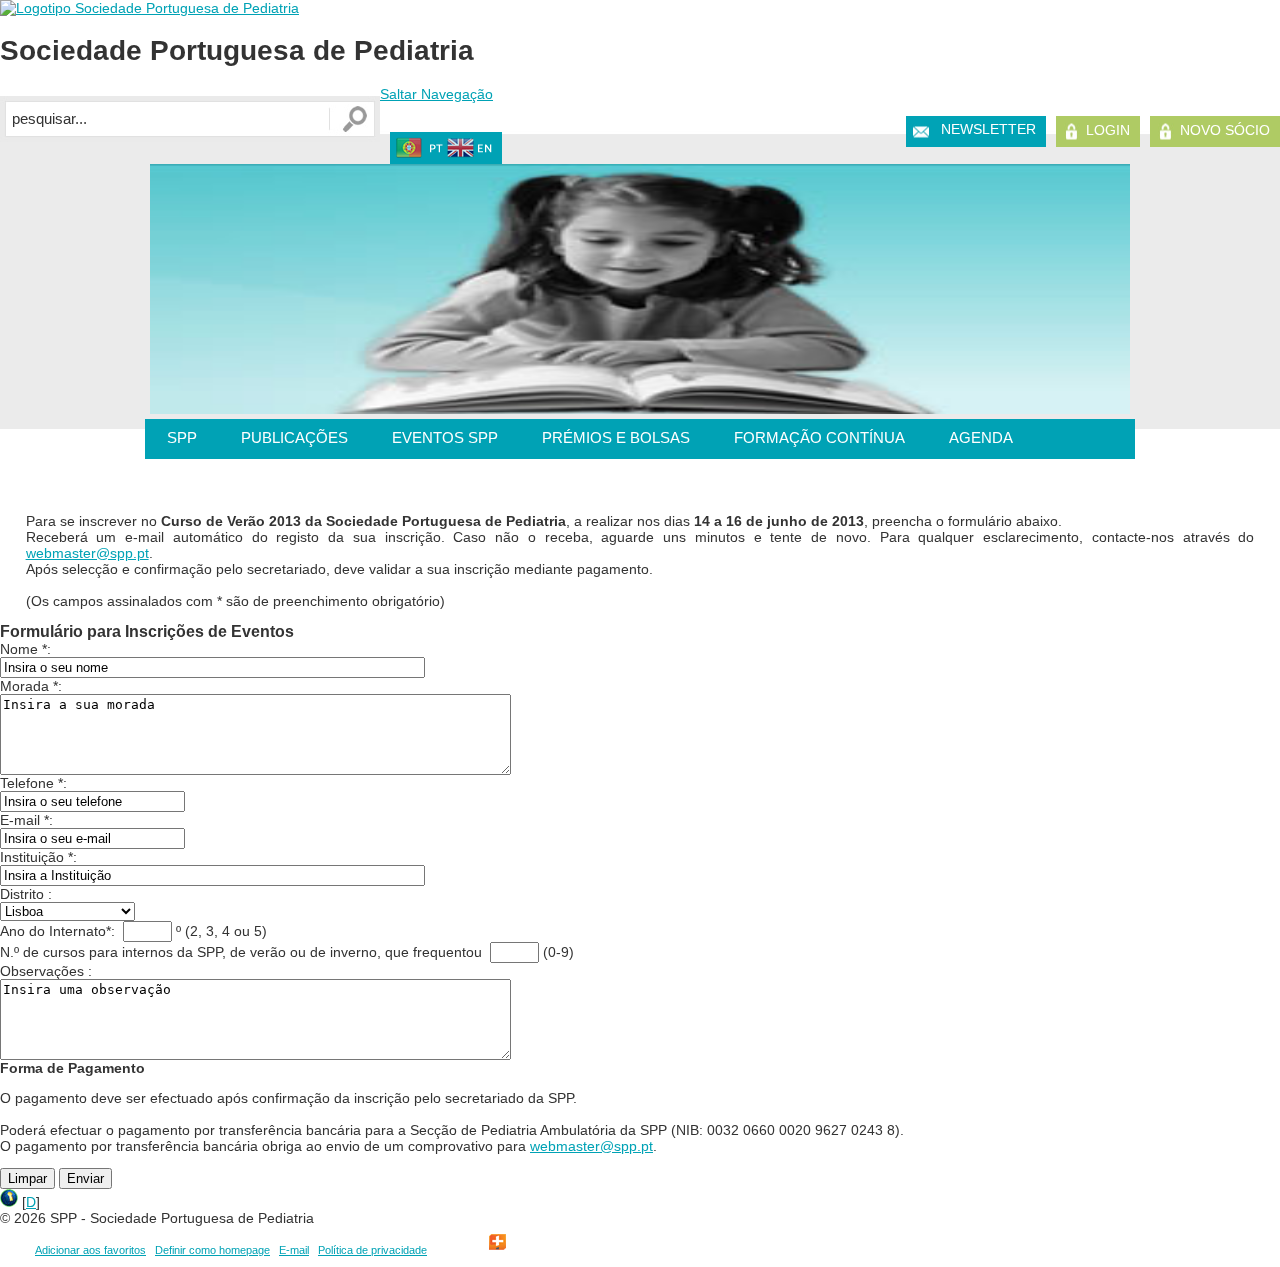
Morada (24, 686)
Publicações (294, 437)
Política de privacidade (372, 1250)
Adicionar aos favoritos (90, 1250)
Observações (42, 971)
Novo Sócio (1225, 130)
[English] (470, 153)
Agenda (981, 437)
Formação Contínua (819, 437)
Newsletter (988, 129)
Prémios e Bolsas (616, 437)
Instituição (32, 857)
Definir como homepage (212, 1250)
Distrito (22, 894)
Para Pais (205, 477)
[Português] (419, 153)
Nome (19, 649)
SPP (182, 437)
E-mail (20, 820)
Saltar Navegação (436, 94)
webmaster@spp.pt (87, 553)
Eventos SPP (445, 437)
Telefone (27, 783)
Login (1108, 130)
